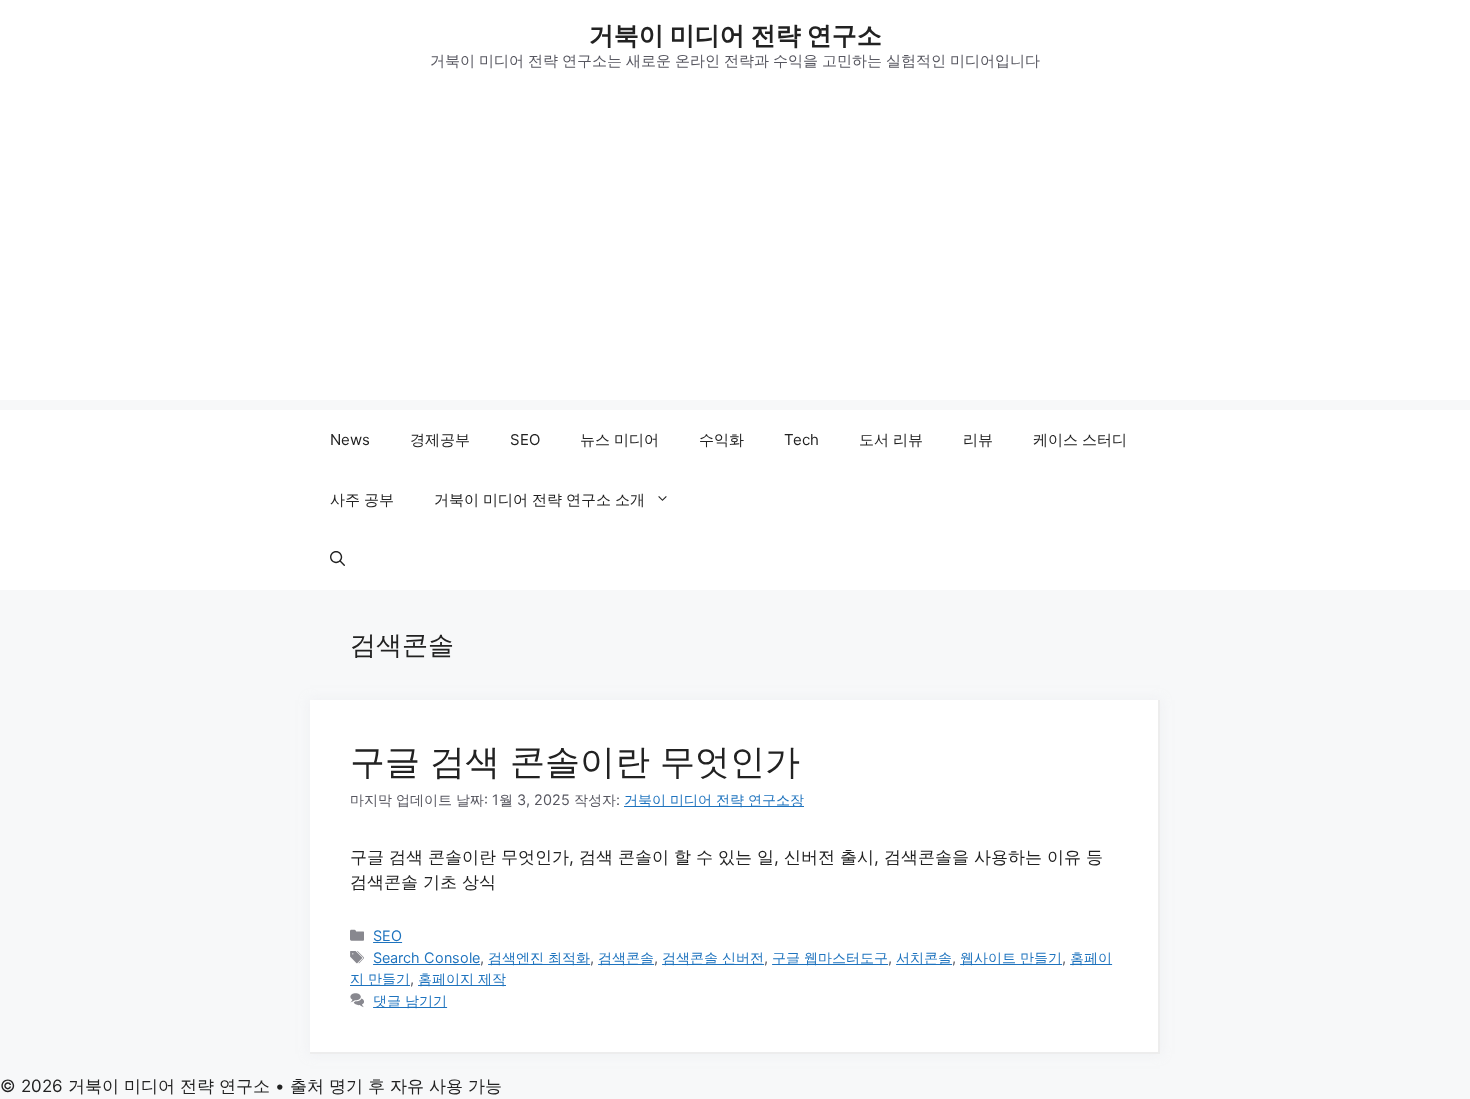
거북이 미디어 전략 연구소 (735, 35)
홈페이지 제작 (462, 978)
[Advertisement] (735, 260)
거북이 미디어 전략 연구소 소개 (539, 499)
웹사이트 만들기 (1011, 957)
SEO (525, 439)
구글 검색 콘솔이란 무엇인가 (575, 761)
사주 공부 (362, 499)
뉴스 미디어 (619, 439)
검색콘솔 (626, 957)
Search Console (426, 957)
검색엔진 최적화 (539, 957)
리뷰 (978, 439)
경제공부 (440, 439)
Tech (801, 439)
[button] (337, 560)
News (350, 439)
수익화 (721, 439)
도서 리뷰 (891, 439)
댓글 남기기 (410, 1000)
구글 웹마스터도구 (830, 957)
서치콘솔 (924, 957)
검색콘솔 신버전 (713, 957)
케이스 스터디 (1080, 439)
